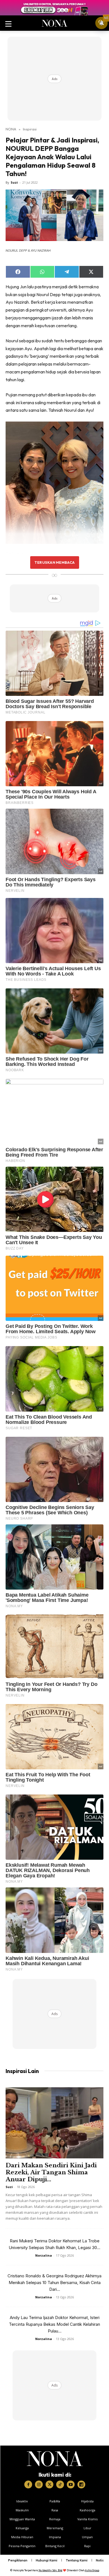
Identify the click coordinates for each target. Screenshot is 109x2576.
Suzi (14, 182)
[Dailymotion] (81, 2484)
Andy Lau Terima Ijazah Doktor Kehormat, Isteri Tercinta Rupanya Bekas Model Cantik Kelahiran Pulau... (54, 2324)
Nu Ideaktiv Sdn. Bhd (50, 2570)
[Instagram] (39, 2484)
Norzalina (44, 2255)
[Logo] (55, 2459)
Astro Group (92, 2570)
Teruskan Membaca (54, 562)
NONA (11, 129)
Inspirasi (30, 129)
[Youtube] (71, 2484)
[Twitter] (49, 2484)
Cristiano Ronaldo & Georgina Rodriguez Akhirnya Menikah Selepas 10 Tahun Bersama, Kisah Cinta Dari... (54, 2283)
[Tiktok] (60, 2484)
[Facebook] (28, 2484)
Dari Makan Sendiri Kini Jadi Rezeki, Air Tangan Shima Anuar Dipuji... (51, 2172)
